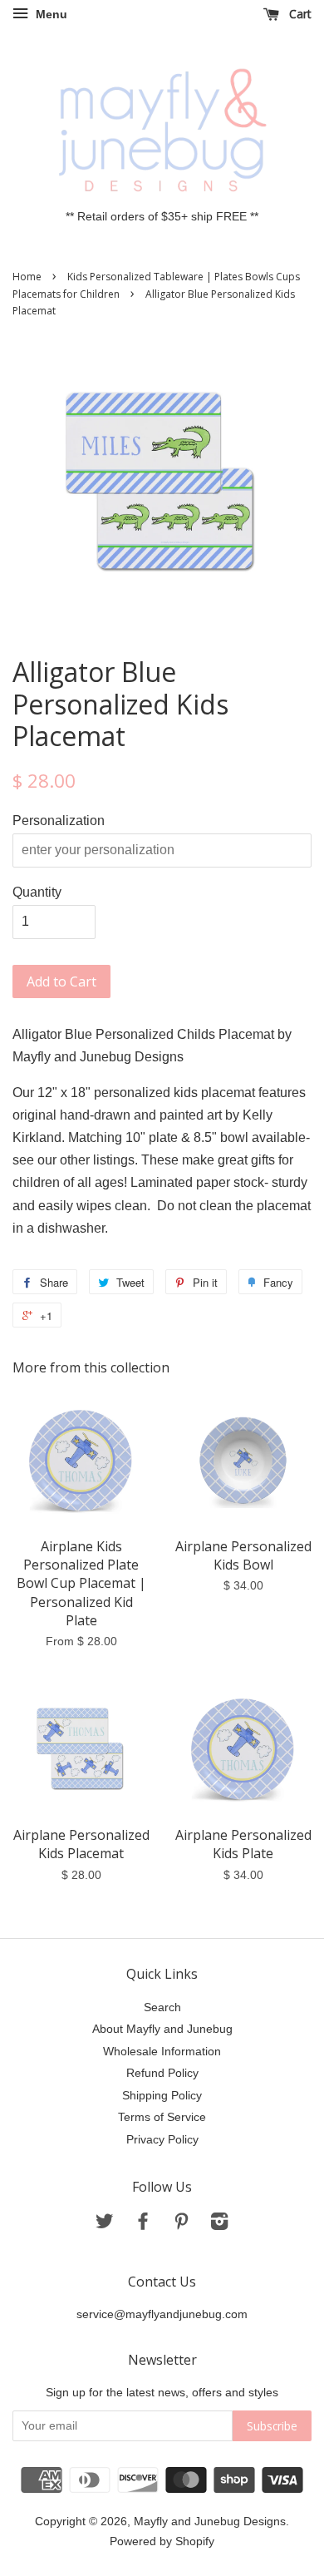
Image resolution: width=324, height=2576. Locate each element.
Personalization (59, 821)
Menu (50, 14)
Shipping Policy (162, 2096)
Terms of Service (162, 2117)
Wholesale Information (162, 2052)
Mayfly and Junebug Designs (210, 2522)
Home (27, 277)
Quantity (37, 892)
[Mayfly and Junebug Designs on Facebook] (143, 2225)
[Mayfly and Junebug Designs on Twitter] (105, 2225)
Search (162, 2007)
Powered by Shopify (162, 2541)
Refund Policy (162, 2073)
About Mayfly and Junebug (162, 2029)
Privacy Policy (162, 2140)
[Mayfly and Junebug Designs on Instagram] (219, 2225)
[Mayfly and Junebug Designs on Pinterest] (181, 2225)
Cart (299, 14)
